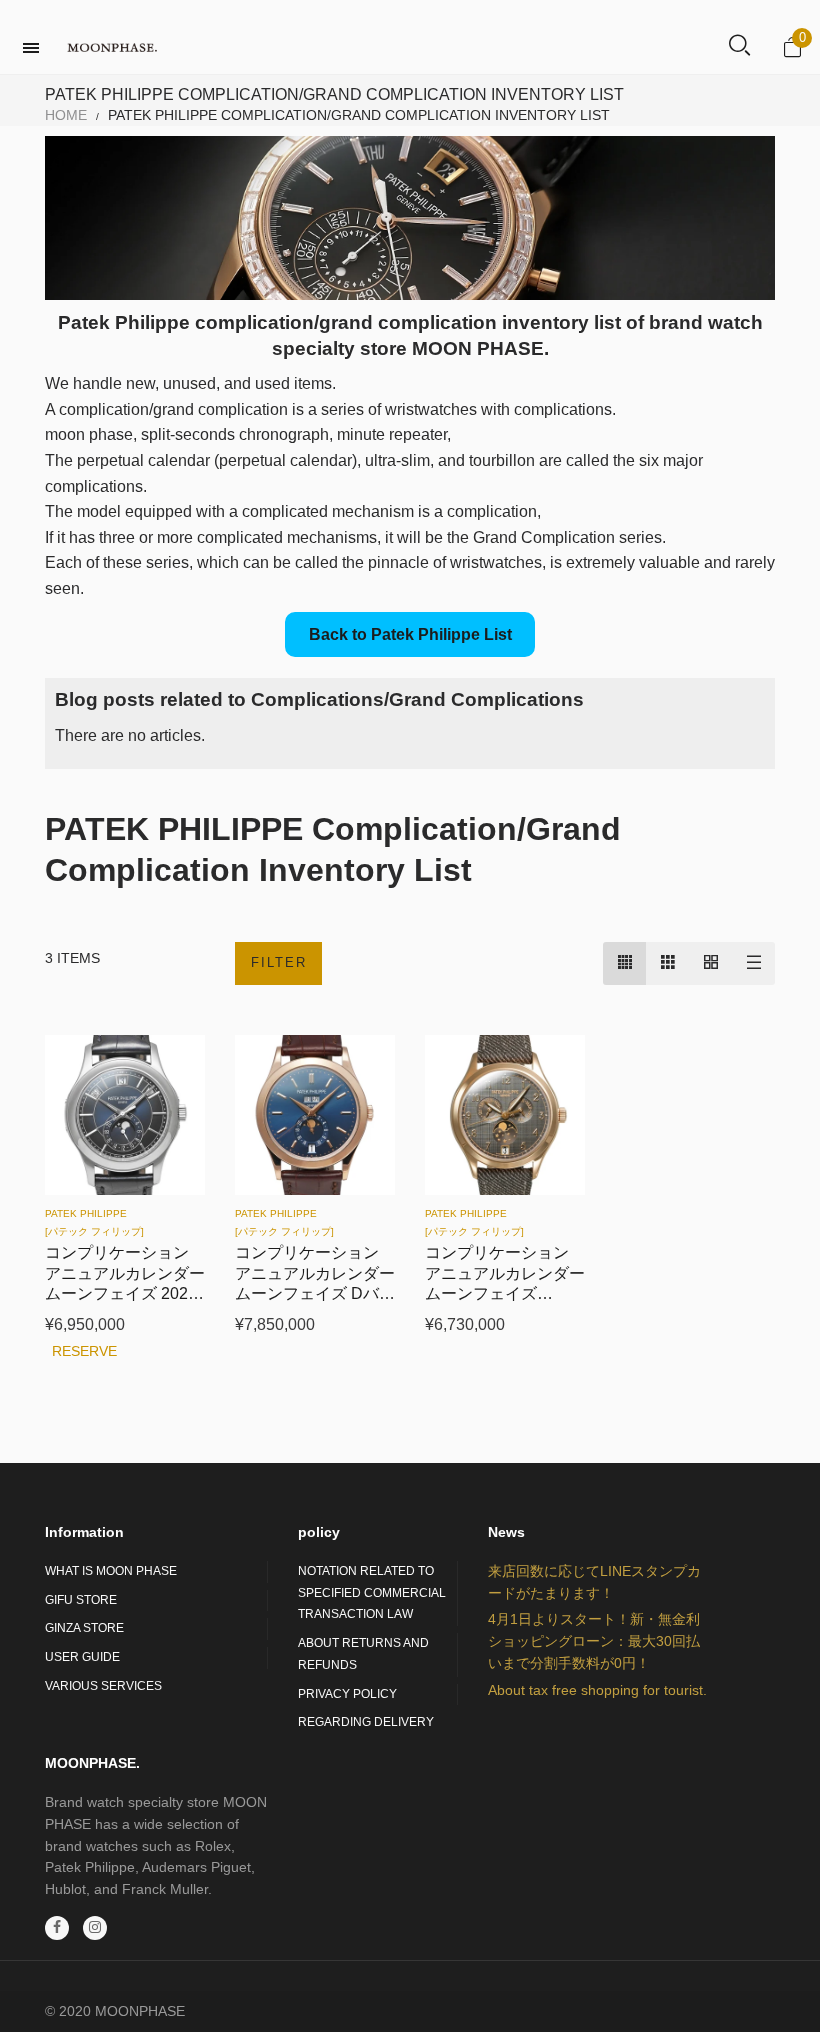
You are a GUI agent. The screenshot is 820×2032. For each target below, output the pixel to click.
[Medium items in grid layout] (624, 963)
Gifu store (81, 1600)
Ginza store (84, 1628)
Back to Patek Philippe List (410, 634)
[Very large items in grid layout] (710, 963)
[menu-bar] (36, 48)
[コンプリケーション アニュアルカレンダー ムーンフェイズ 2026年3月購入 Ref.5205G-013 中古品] (125, 1115)
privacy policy (347, 1694)
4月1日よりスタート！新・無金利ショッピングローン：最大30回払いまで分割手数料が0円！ (594, 1640)
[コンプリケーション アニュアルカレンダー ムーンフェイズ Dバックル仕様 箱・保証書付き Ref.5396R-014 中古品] (315, 1115)
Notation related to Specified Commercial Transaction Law (372, 1592)
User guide (82, 1657)
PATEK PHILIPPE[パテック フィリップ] (94, 1222)
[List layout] (753, 963)
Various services (103, 1686)
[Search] (739, 47)
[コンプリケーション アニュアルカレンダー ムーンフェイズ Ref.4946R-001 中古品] (505, 1115)
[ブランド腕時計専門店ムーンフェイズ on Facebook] (57, 1928)
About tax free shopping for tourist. (597, 1690)
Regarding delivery (366, 1722)
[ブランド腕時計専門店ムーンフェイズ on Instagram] (95, 1928)
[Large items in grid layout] (667, 963)
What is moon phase (111, 1571)
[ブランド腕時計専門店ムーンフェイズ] (112, 47)
